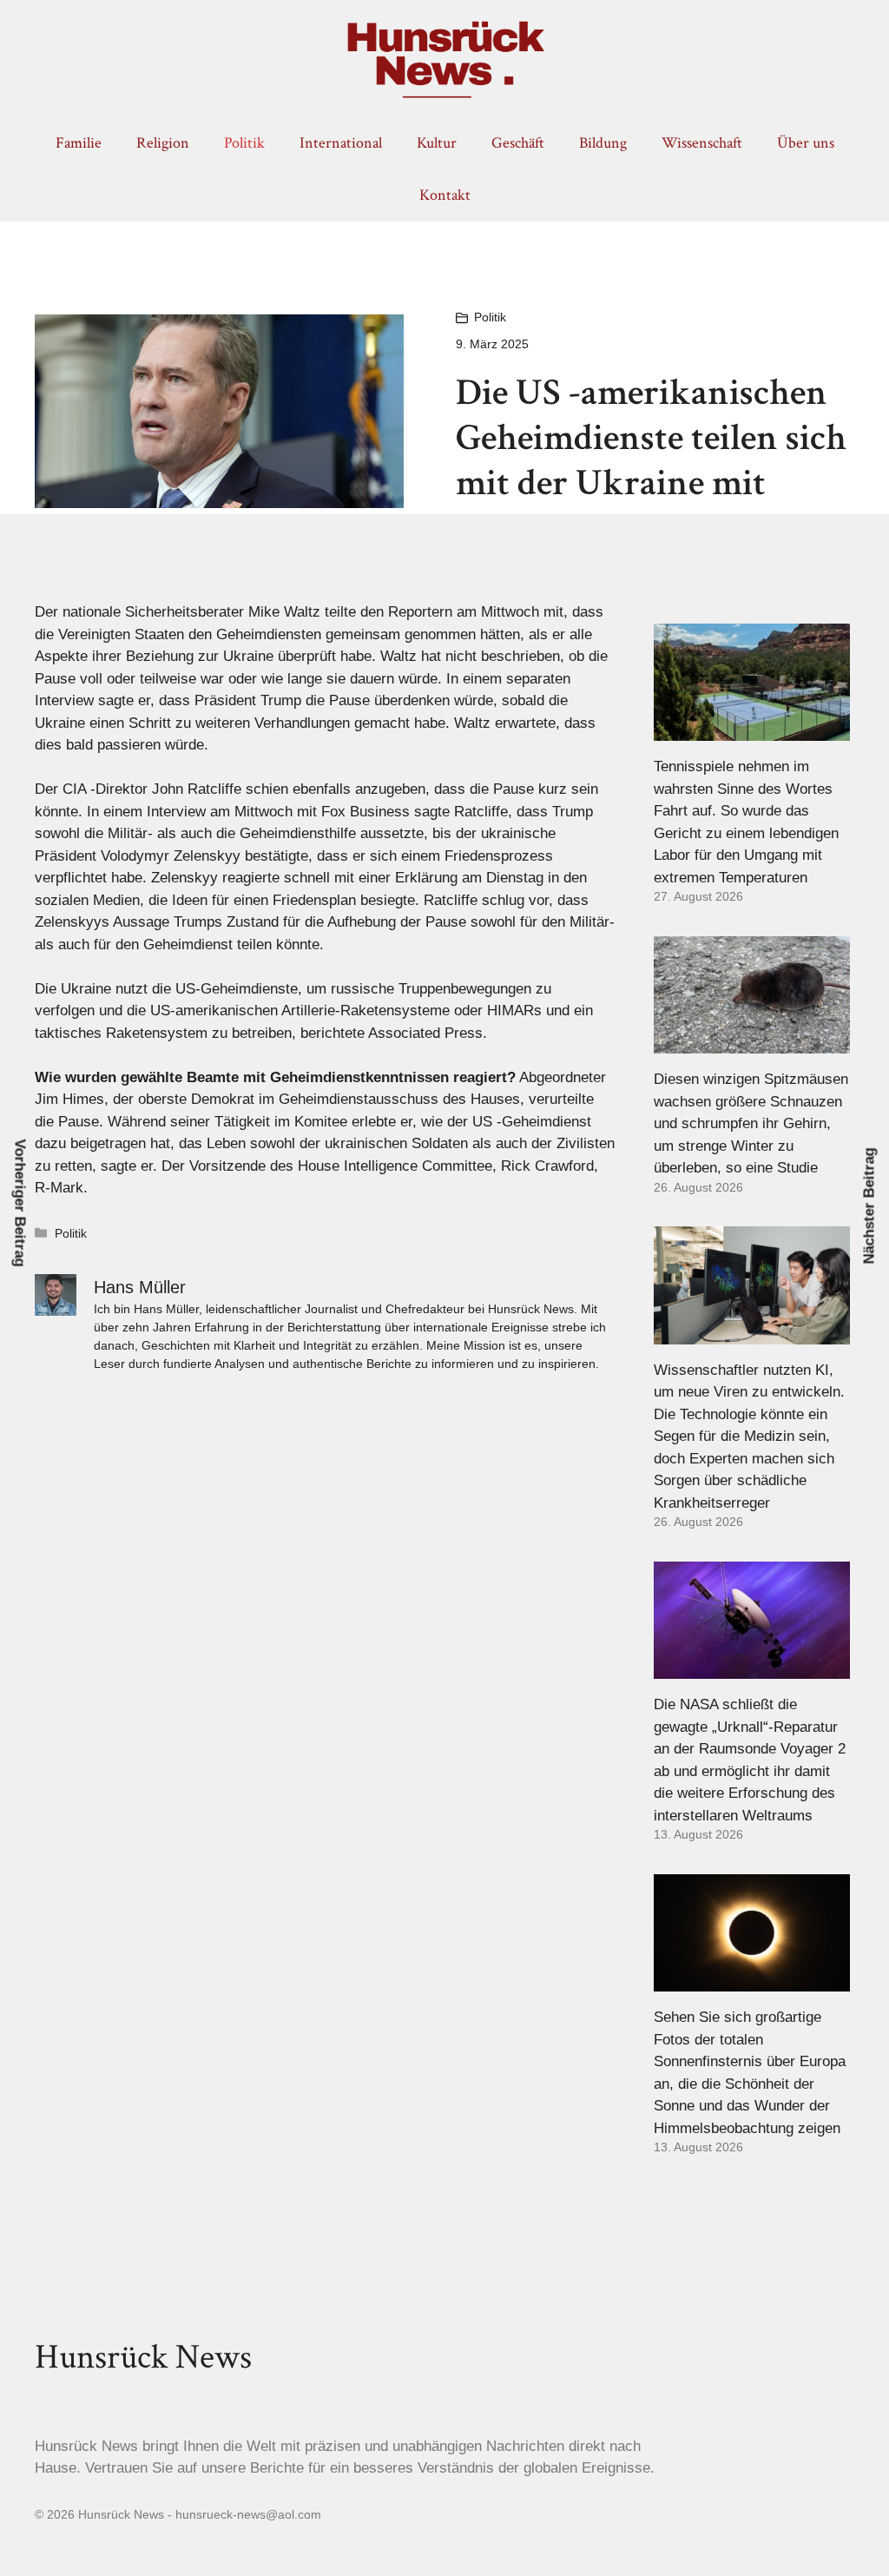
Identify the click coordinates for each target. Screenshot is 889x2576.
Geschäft (518, 143)
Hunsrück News (143, 2357)
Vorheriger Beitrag (20, 1203)
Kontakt (445, 195)
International (341, 143)
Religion (163, 143)
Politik (244, 143)
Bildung (603, 143)
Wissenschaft (702, 143)
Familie (79, 143)
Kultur (437, 143)
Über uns (806, 143)
